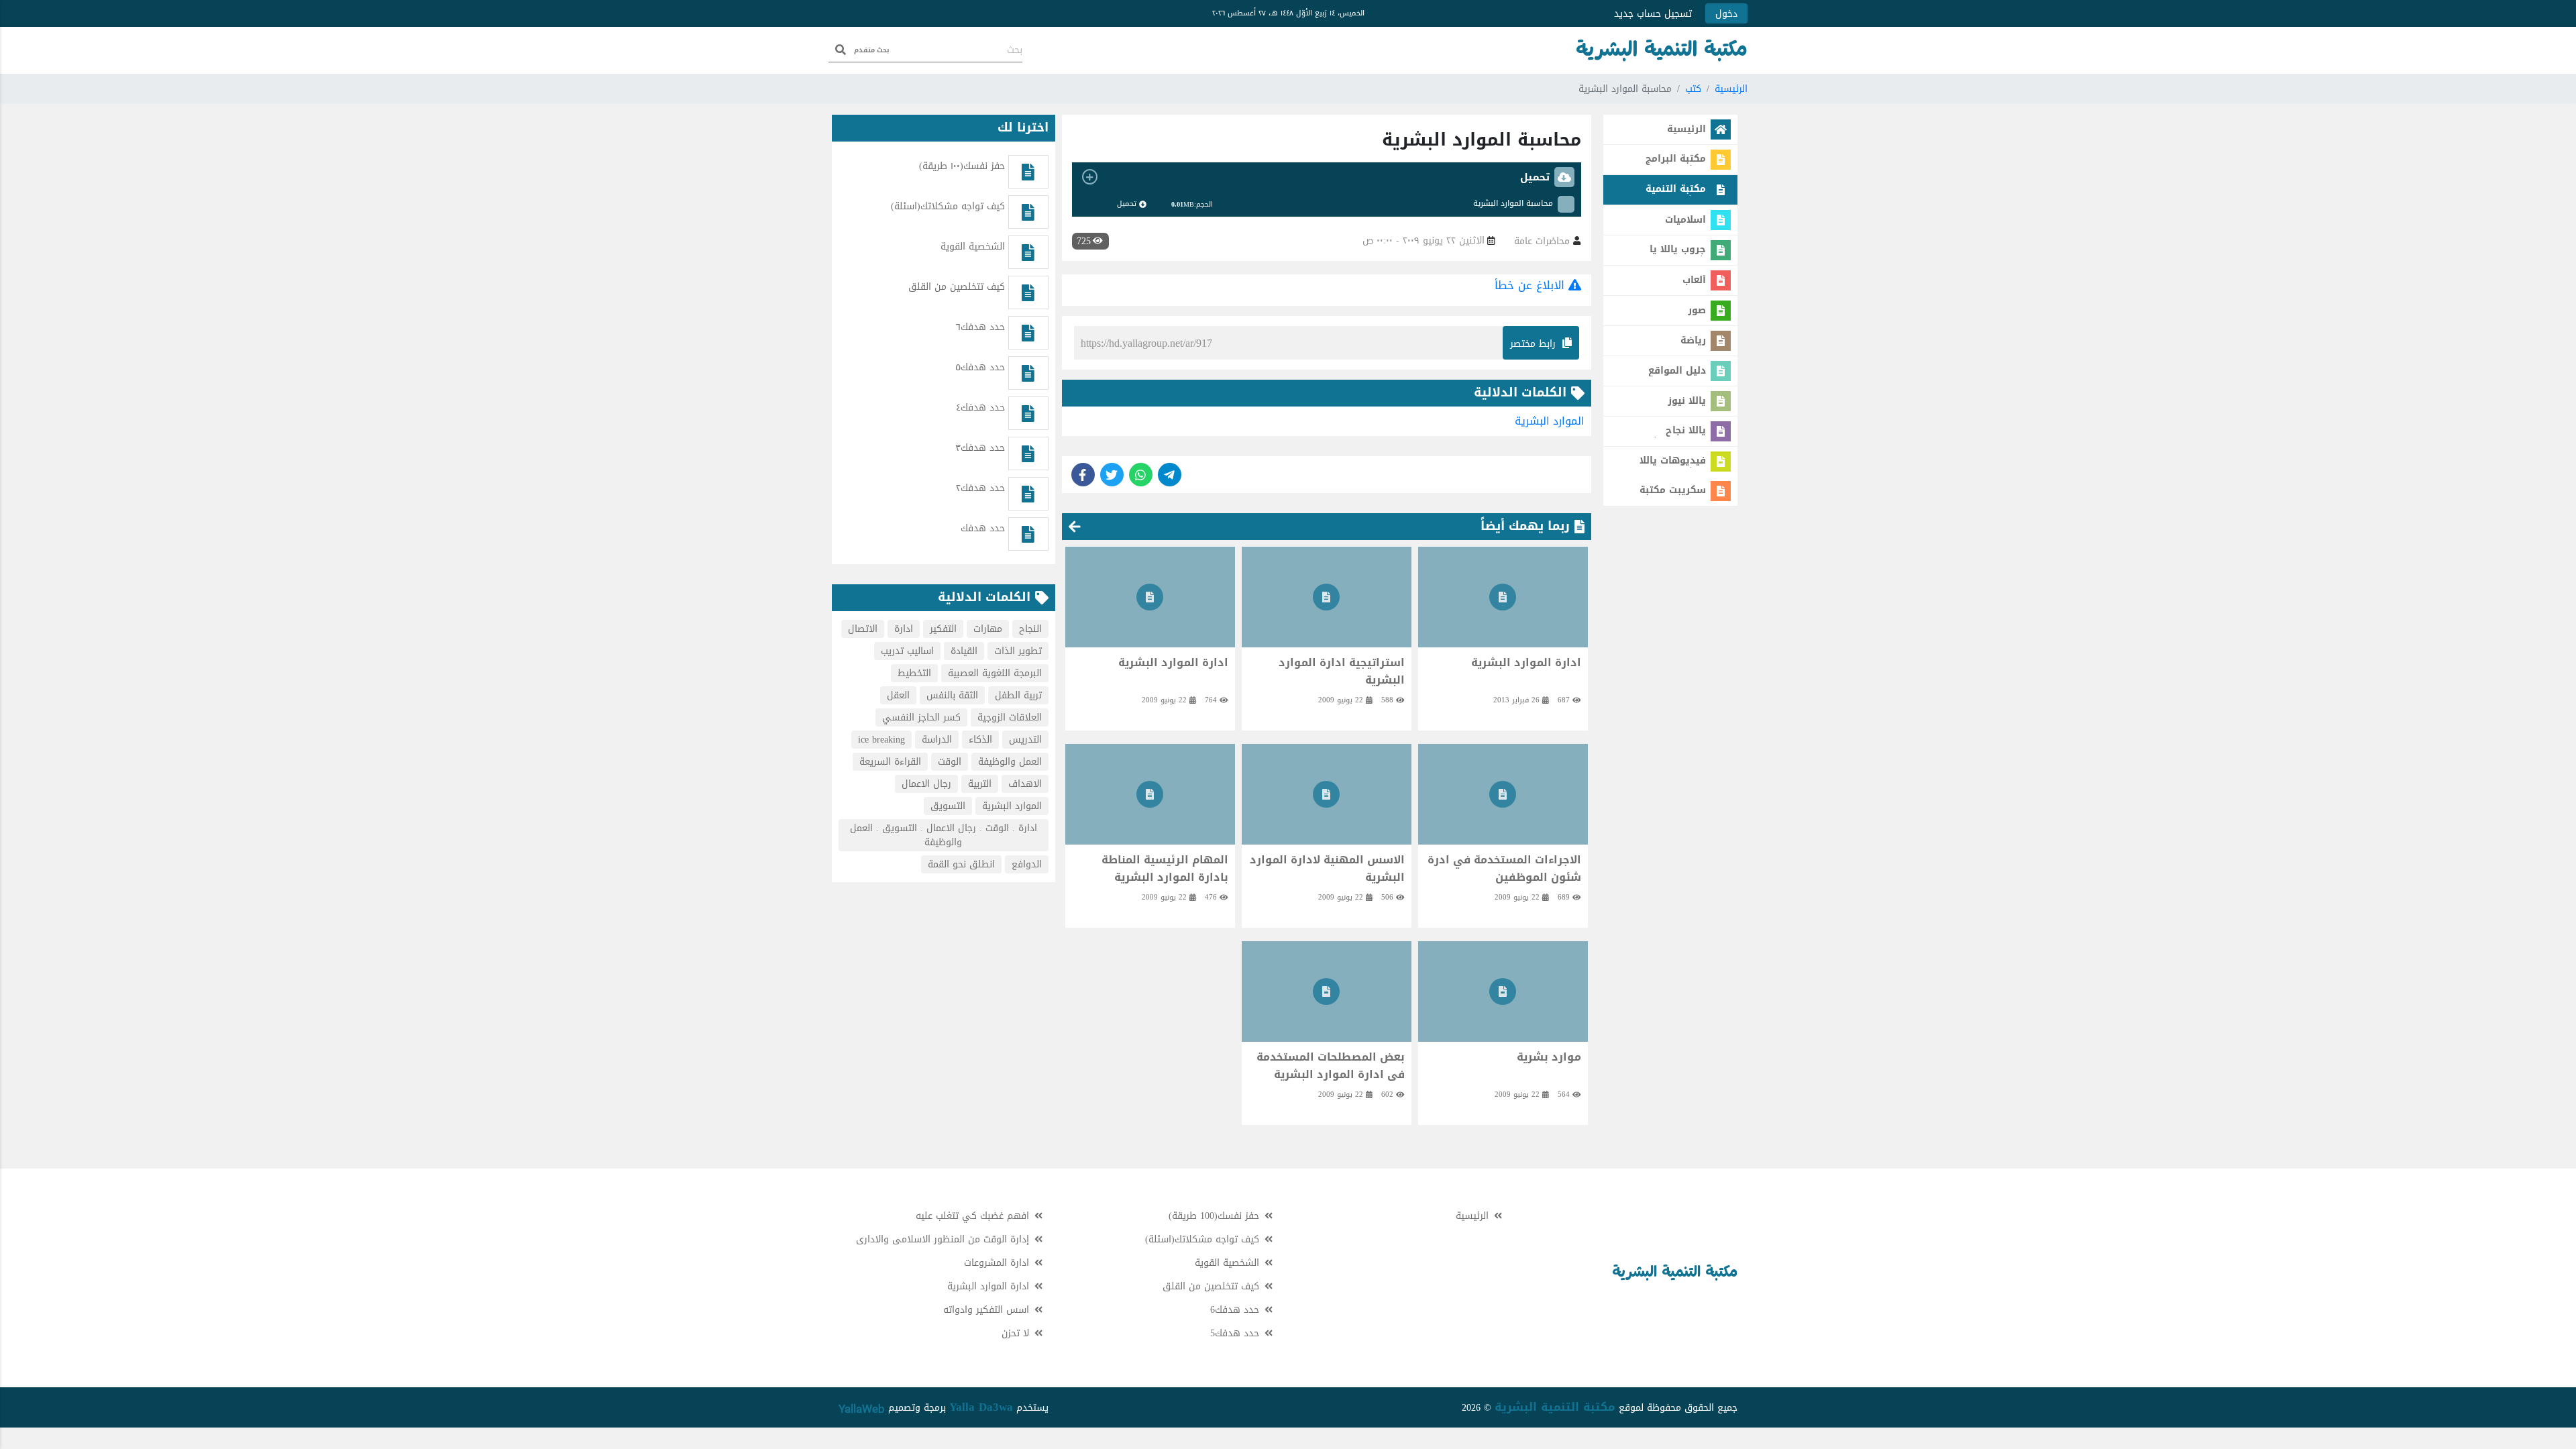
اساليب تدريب (907, 651)
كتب (1693, 89)
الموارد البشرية (1550, 421)
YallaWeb (862, 1409)
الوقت (950, 762)
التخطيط (914, 673)
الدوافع (1027, 864)
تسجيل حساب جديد (1653, 14)
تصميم (900, 1408)
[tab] (1327, 177)
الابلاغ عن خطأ (1532, 285)
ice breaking (881, 740)
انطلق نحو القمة (961, 864)
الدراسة (937, 740)
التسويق (948, 806)
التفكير (943, 629)
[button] (1327, 177)
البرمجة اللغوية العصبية (995, 673)
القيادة (964, 651)
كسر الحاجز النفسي (921, 717)
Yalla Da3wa (981, 1407)
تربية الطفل (1018, 695)
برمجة (933, 1408)
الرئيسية (1731, 89)
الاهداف (1025, 784)
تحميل (1127, 204)
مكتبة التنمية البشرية (1555, 1407)
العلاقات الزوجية (1010, 717)
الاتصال (863, 629)
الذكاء (980, 740)
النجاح (1030, 629)
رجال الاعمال (926, 784)
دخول (1726, 14)
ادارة (904, 629)
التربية (980, 784)
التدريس (1025, 740)
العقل (898, 695)
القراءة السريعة (890, 762)
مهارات (988, 629)
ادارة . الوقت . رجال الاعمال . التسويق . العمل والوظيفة (944, 835)
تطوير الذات (1018, 651)
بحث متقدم (872, 50)
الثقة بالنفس (952, 695)
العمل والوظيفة (1010, 762)
